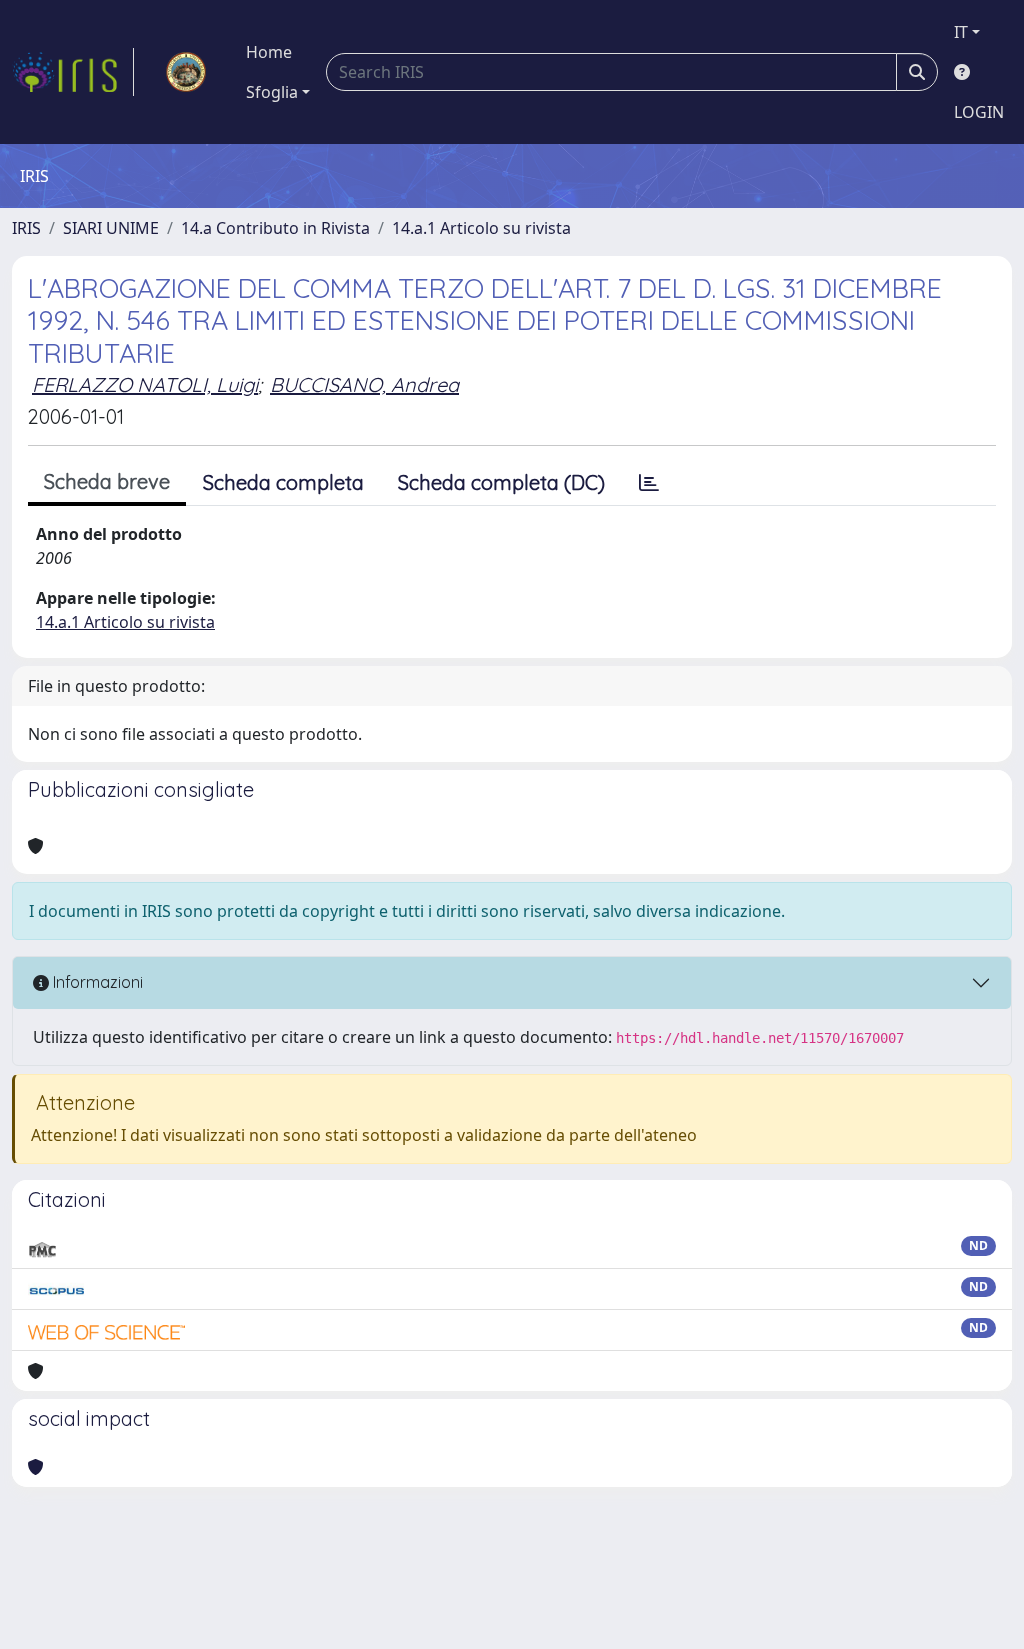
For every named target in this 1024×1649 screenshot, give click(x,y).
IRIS (26, 228)
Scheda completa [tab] (283, 482)
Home (269, 52)
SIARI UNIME (111, 228)
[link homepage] (73, 72)
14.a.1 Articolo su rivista (481, 228)
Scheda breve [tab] (107, 481)
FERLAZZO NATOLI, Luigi (145, 384)
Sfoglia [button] (272, 92)
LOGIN (979, 112)
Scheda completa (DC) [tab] (501, 482)
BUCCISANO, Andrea (364, 384)
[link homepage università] (186, 72)
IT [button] (961, 32)
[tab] (649, 483)
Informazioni (96, 982)
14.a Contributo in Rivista (275, 228)
